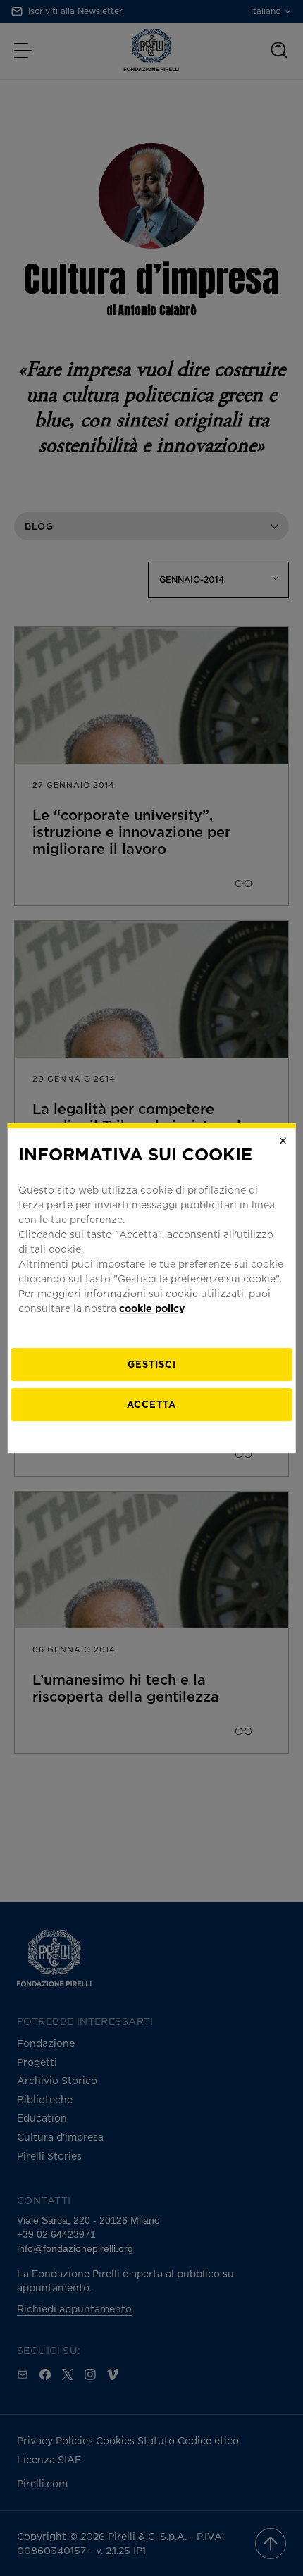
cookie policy (152, 1308)
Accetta (151, 1404)
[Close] (283, 1141)
